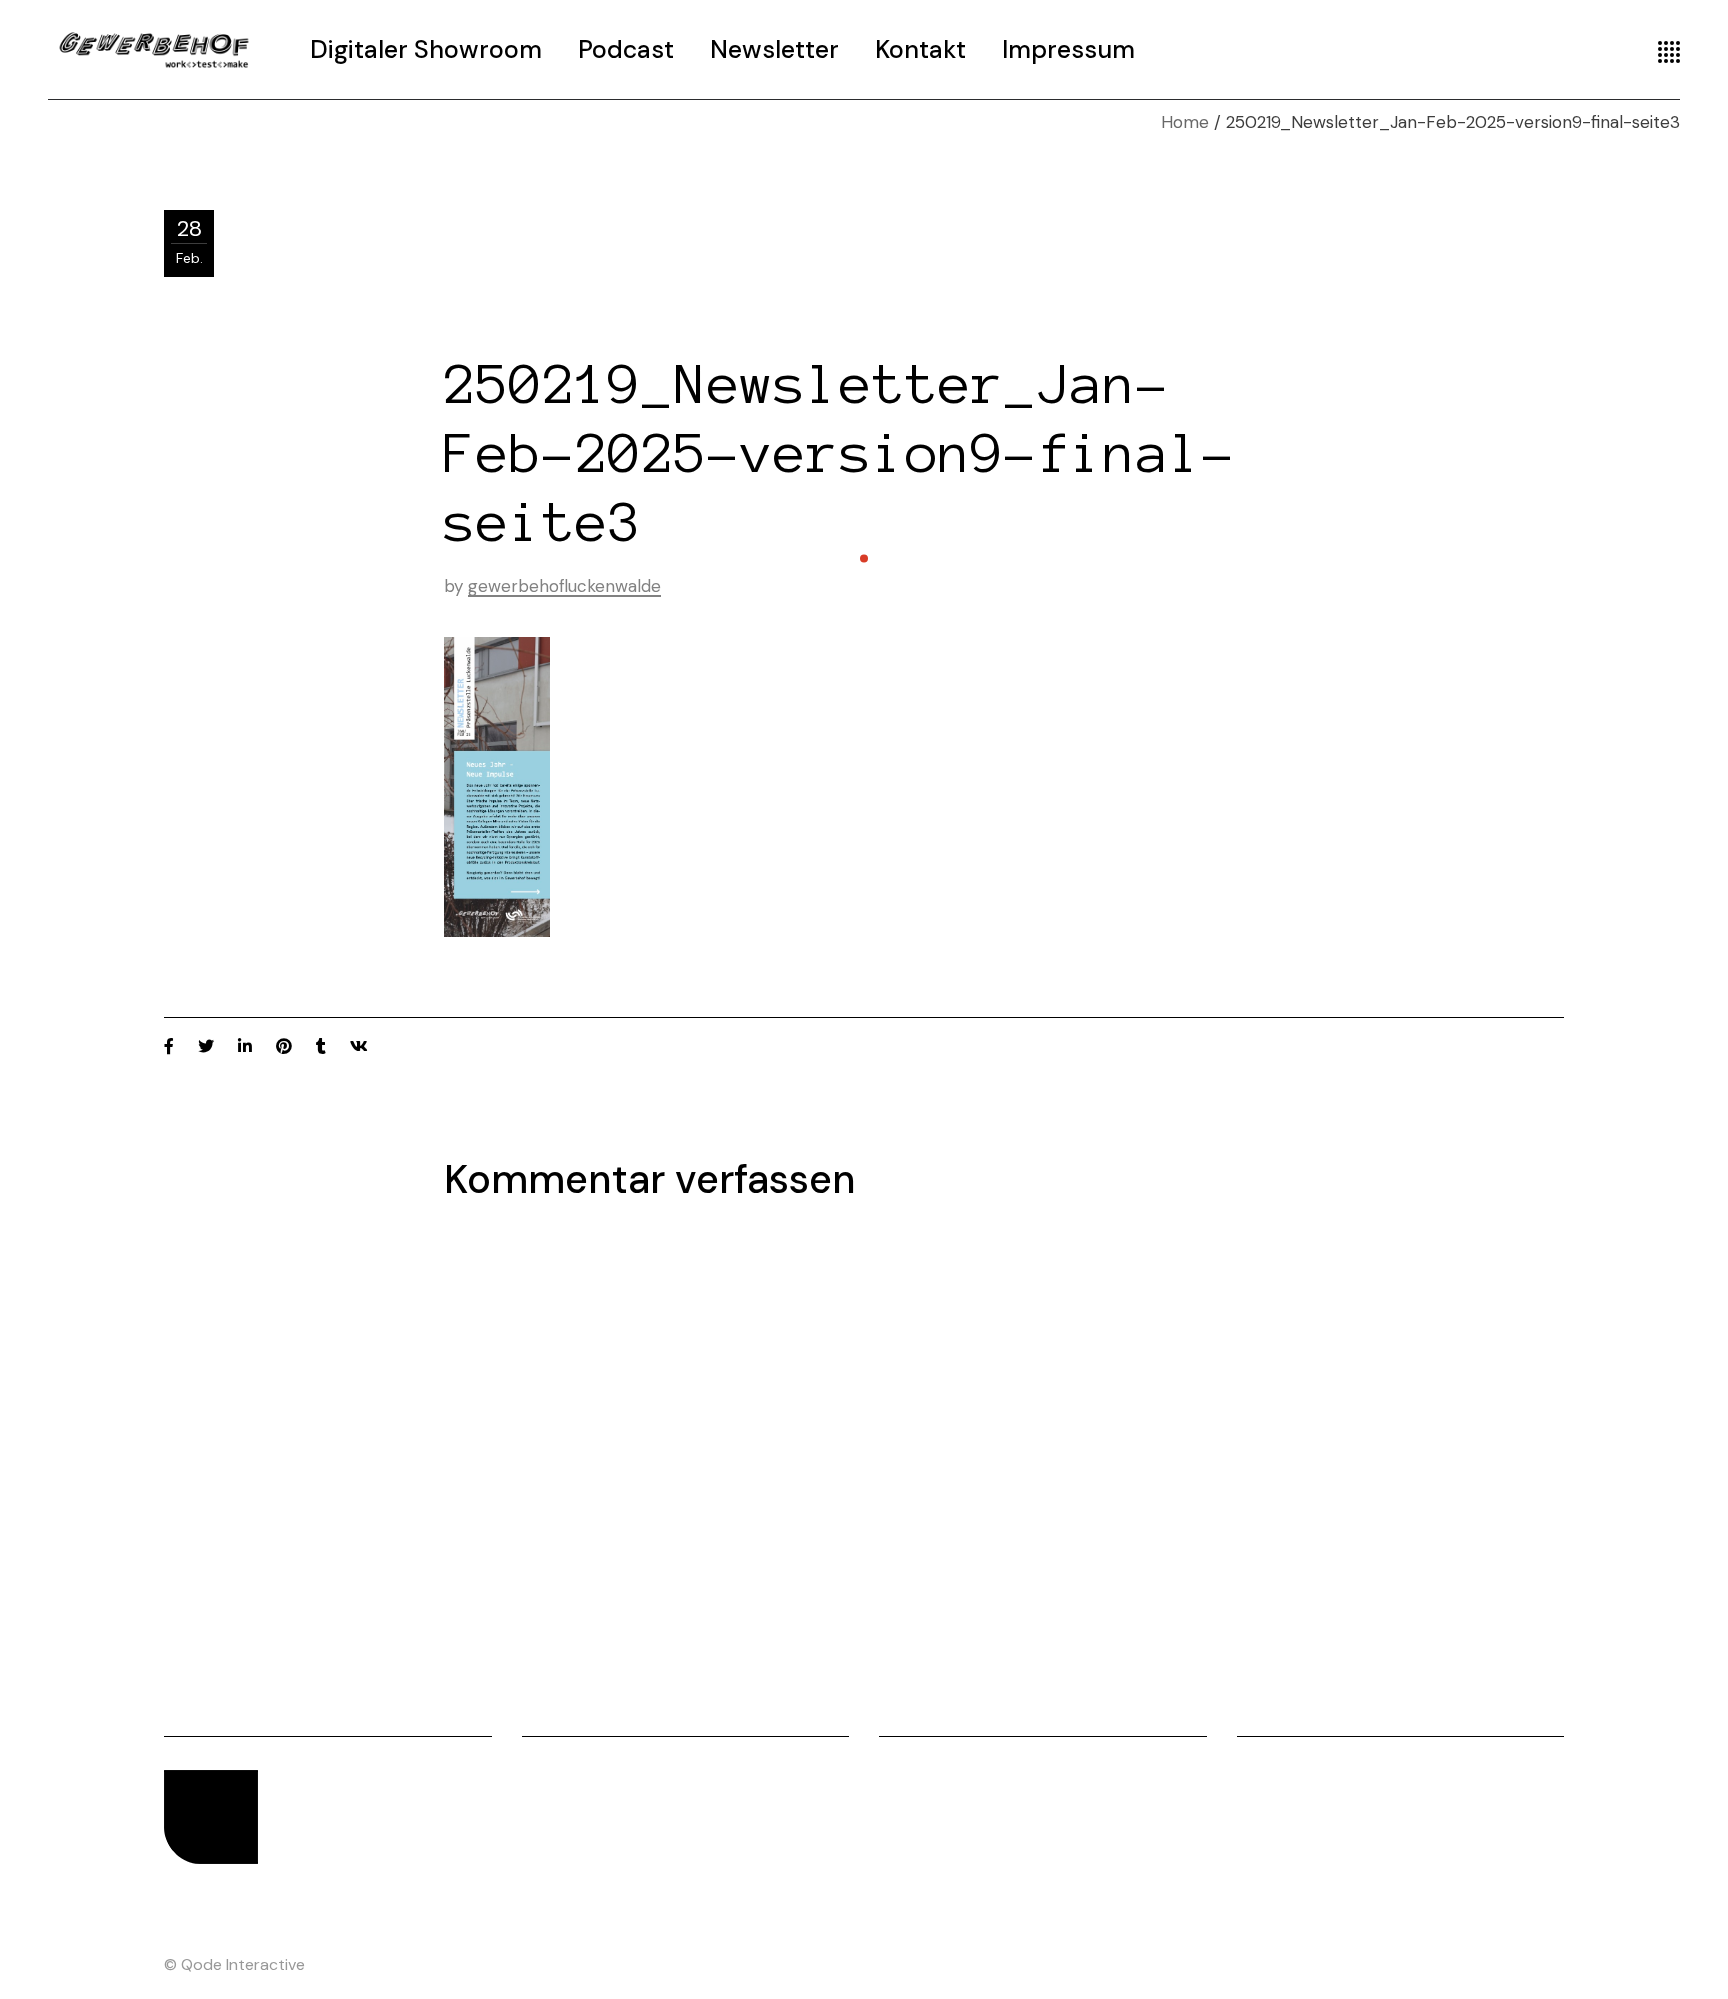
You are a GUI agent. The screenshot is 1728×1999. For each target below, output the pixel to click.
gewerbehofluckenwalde (564, 586)
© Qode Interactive (234, 1964)
